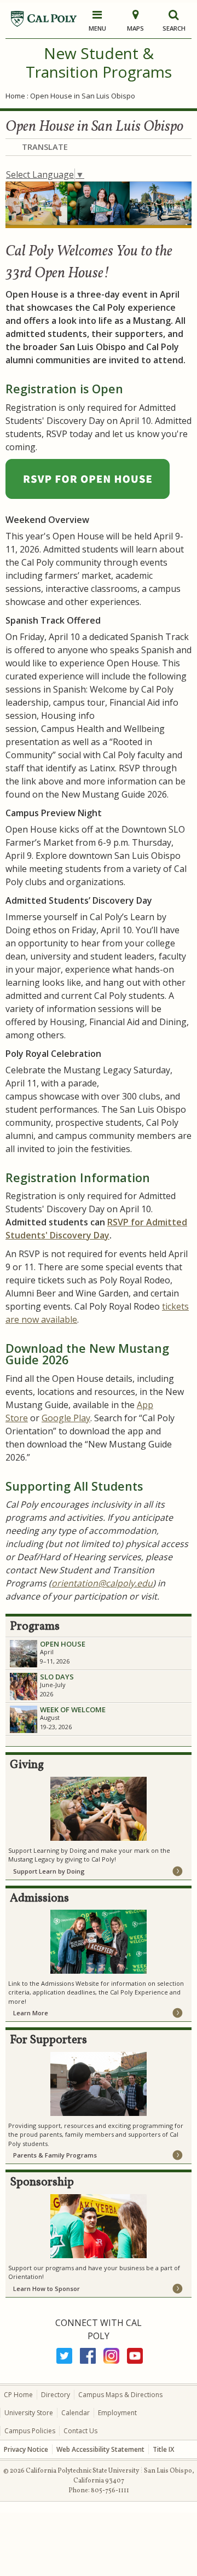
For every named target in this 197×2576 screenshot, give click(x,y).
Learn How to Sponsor (47, 2289)
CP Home (18, 2395)
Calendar (76, 2413)
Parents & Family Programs (55, 2155)
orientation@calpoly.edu (102, 1583)
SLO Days (57, 1677)
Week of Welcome (73, 1709)
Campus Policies (30, 2431)
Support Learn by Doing (49, 1871)
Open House (63, 1644)
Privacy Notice (26, 2449)
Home (15, 96)
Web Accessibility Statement (100, 2449)
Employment (117, 2413)
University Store (29, 2413)
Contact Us (80, 2431)
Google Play (66, 1418)
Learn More (31, 2013)
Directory (56, 2395)
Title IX (163, 2449)
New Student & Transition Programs (99, 62)
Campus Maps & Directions (120, 2395)
